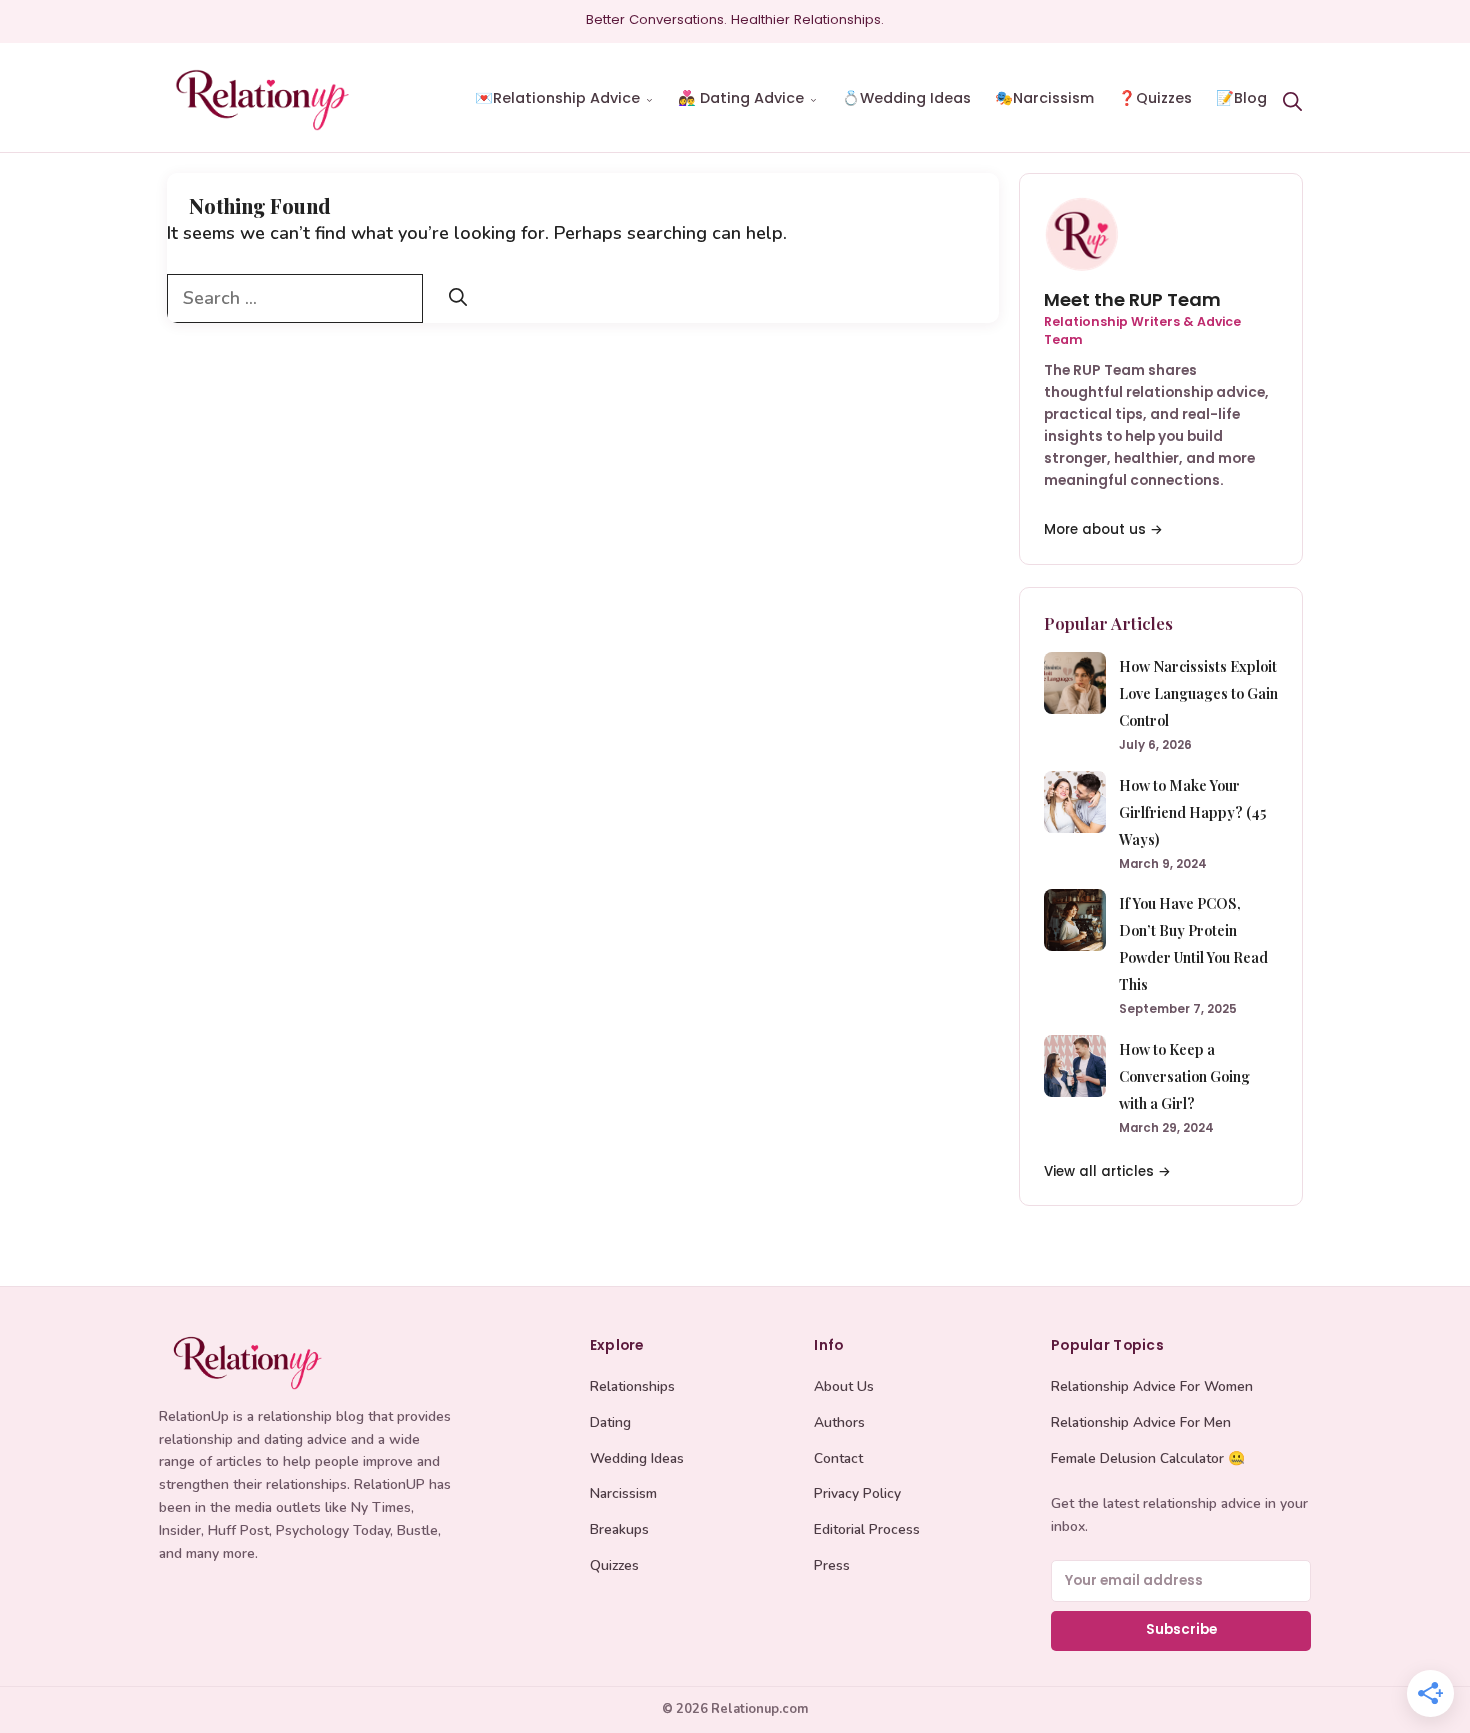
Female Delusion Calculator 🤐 (1148, 1458)
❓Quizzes (1155, 98)
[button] (1292, 99)
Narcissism (623, 1493)
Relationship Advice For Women (1152, 1386)
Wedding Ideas (637, 1458)
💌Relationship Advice (557, 98)
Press (832, 1565)
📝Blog (1241, 98)
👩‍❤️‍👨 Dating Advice (741, 98)
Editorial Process (867, 1529)
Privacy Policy (857, 1493)
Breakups (619, 1529)
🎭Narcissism (1044, 98)
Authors (839, 1422)
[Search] (458, 298)
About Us (844, 1386)
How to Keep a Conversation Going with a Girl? (1184, 1076)
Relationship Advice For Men (1141, 1422)
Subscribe (1181, 1629)
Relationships (632, 1386)
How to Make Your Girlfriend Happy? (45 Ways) (1192, 812)
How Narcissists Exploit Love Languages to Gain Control (1198, 693)
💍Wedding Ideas (906, 98)
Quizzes (614, 1565)
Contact (838, 1458)
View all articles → (1107, 1171)
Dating (610, 1422)
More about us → (1103, 529)
